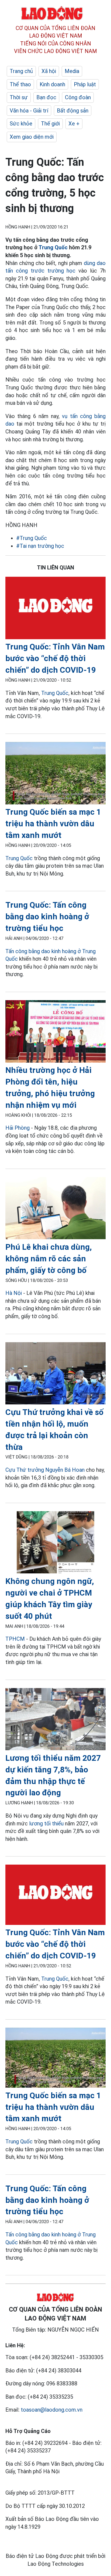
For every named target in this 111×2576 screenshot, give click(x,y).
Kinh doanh (52, 84)
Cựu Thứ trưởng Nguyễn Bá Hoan (45, 1470)
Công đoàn (78, 97)
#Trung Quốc (32, 538)
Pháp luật (85, 84)
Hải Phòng (18, 1128)
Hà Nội (14, 1293)
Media (72, 71)
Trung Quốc (53, 247)
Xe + (74, 124)
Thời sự (19, 97)
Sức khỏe (21, 124)
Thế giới (50, 124)
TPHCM (15, 1639)
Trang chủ (21, 71)
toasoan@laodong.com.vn (52, 2410)
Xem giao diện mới (32, 137)
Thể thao (20, 84)
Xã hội (49, 71)
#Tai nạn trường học (40, 546)
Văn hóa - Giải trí (29, 111)
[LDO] (55, 609)
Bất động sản (73, 111)
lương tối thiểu (46, 1824)
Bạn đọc (46, 97)
